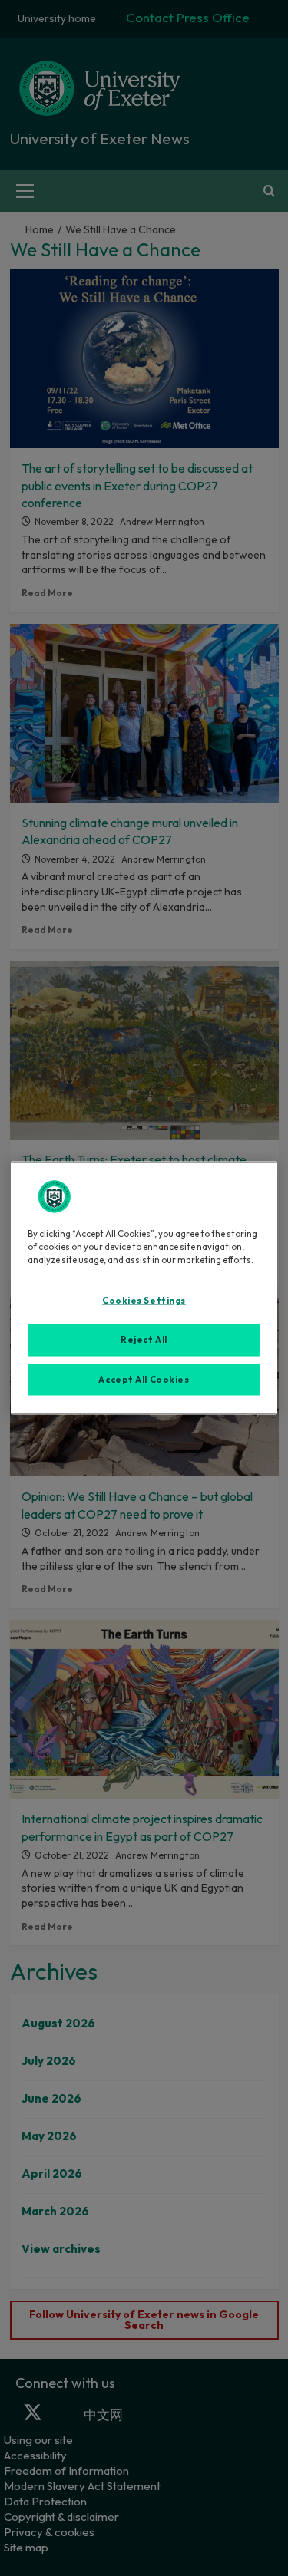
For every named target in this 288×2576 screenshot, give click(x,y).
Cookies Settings (144, 1300)
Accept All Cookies (144, 1379)
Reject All (144, 1339)
